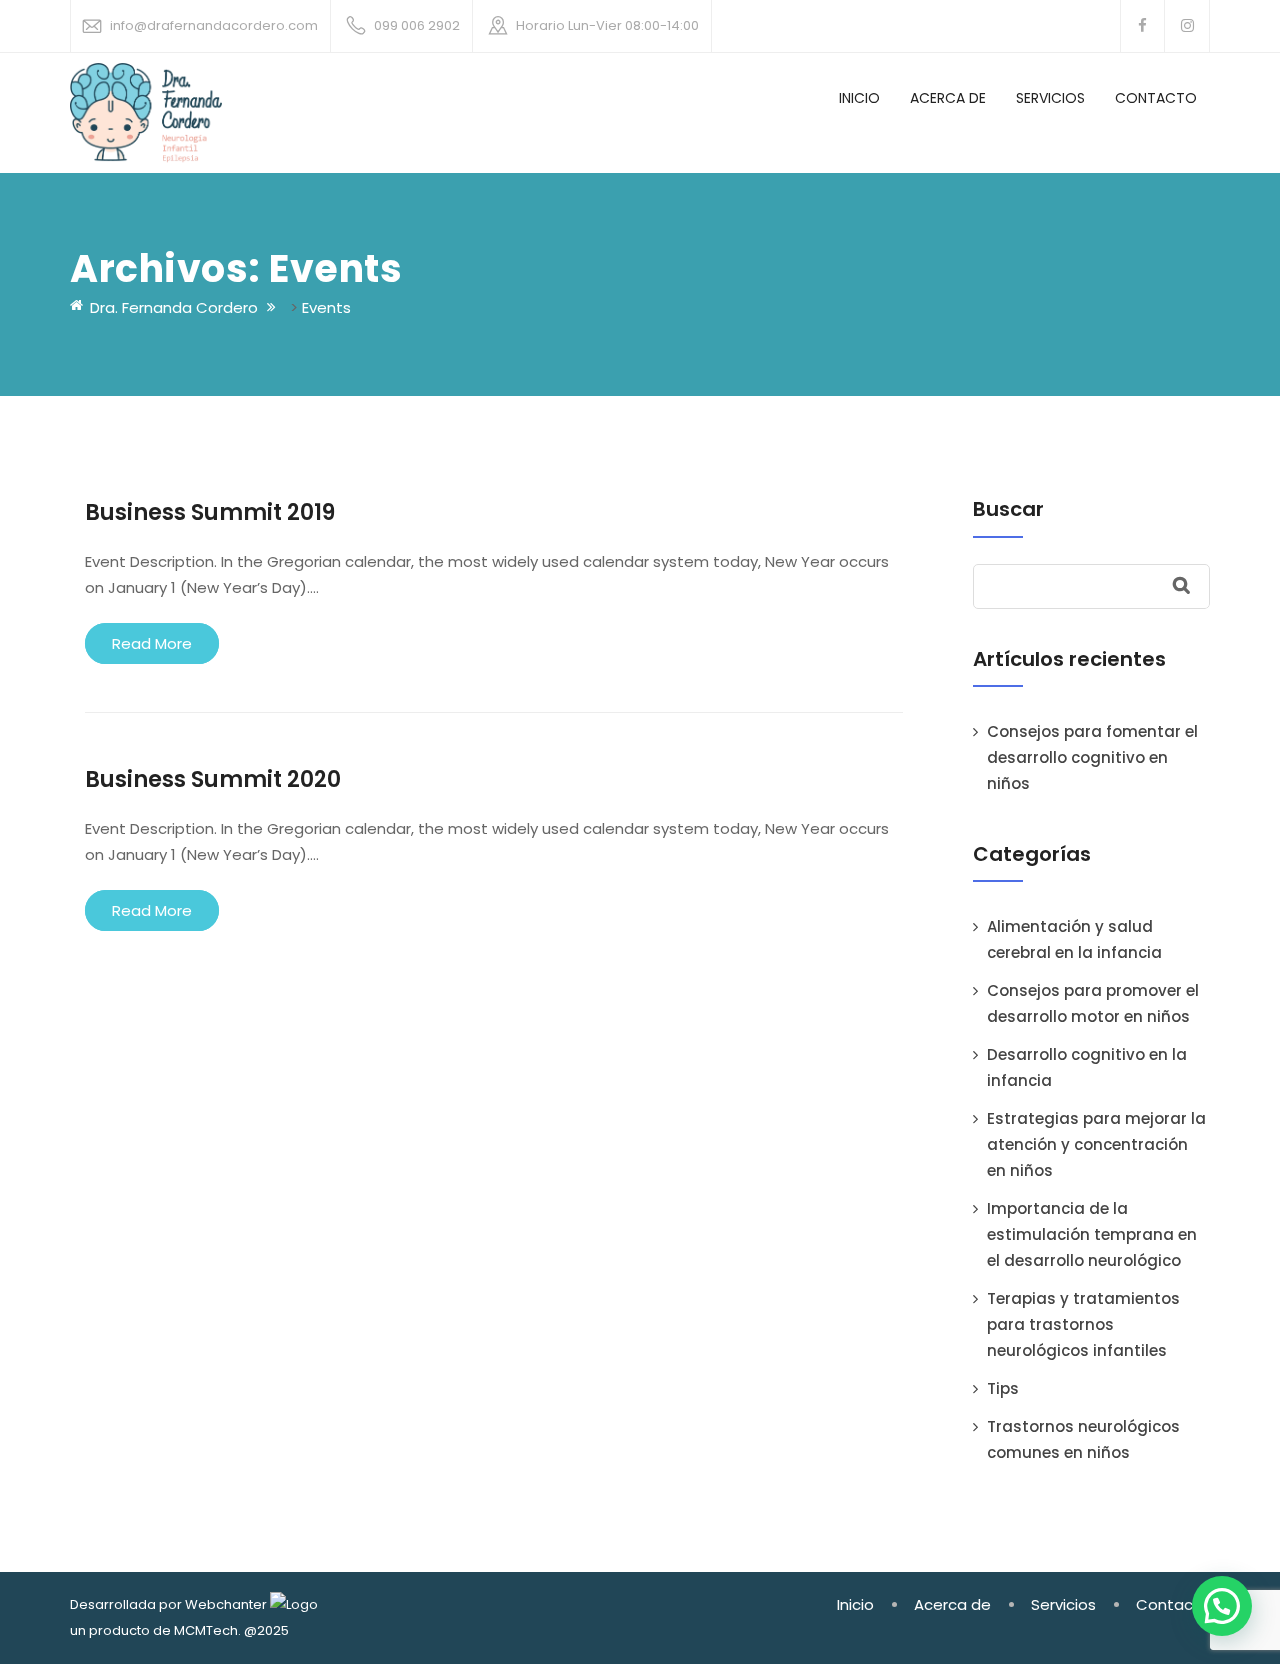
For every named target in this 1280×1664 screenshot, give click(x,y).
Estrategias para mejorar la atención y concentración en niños (1096, 1144)
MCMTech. (207, 1630)
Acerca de (948, 98)
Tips (1003, 1388)
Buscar (1008, 509)
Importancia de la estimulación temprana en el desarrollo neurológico (1092, 1234)
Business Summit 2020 (213, 779)
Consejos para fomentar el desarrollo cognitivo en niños (1092, 757)
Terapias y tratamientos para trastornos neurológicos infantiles (1083, 1324)
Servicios (1050, 98)
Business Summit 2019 (210, 512)
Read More (152, 643)
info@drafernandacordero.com (214, 25)
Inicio (859, 98)
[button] (1222, 1606)
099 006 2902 (417, 25)
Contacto (1156, 98)
